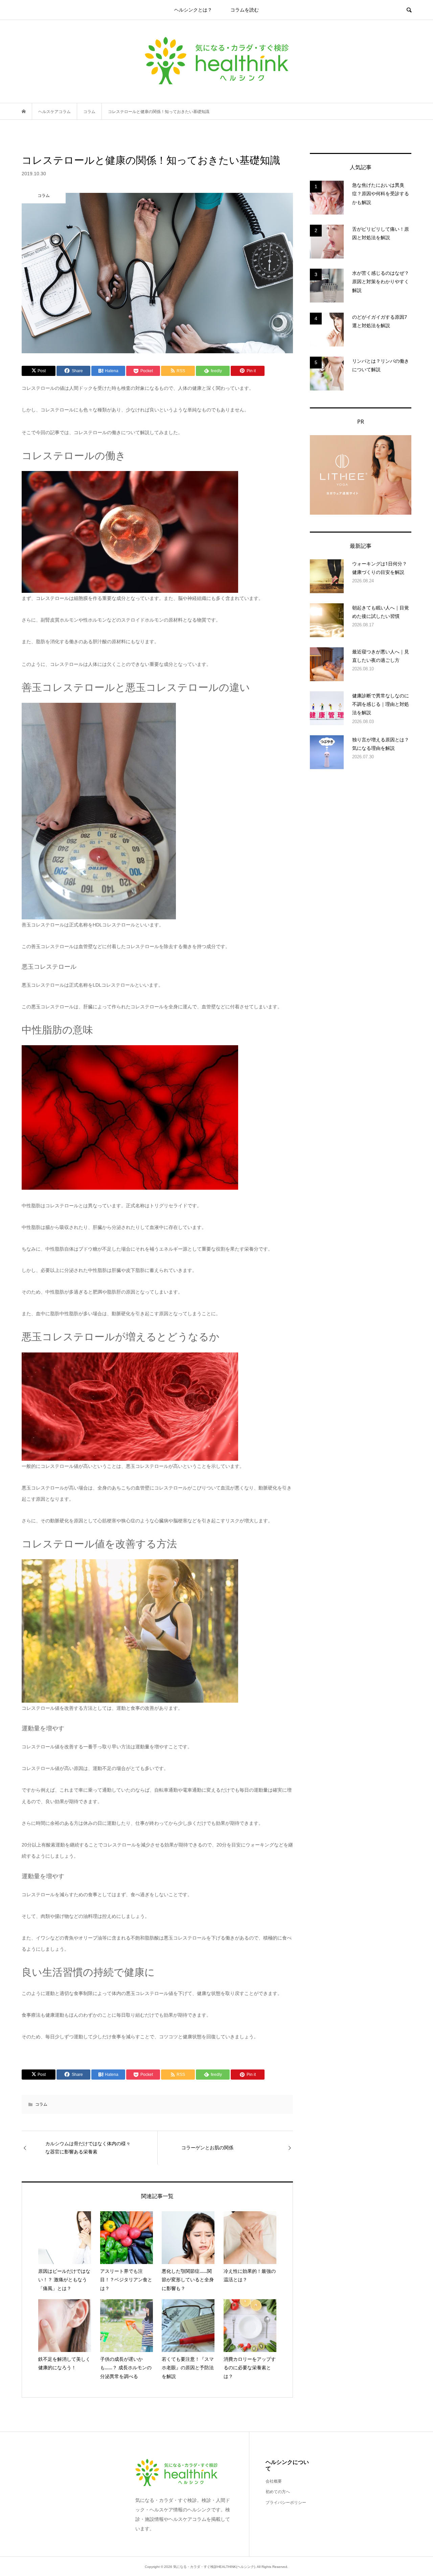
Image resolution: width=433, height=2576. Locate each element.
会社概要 (274, 2481)
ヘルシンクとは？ (193, 10)
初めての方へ (278, 2492)
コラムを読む (245, 10)
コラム (41, 2104)
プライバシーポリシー (286, 2503)
